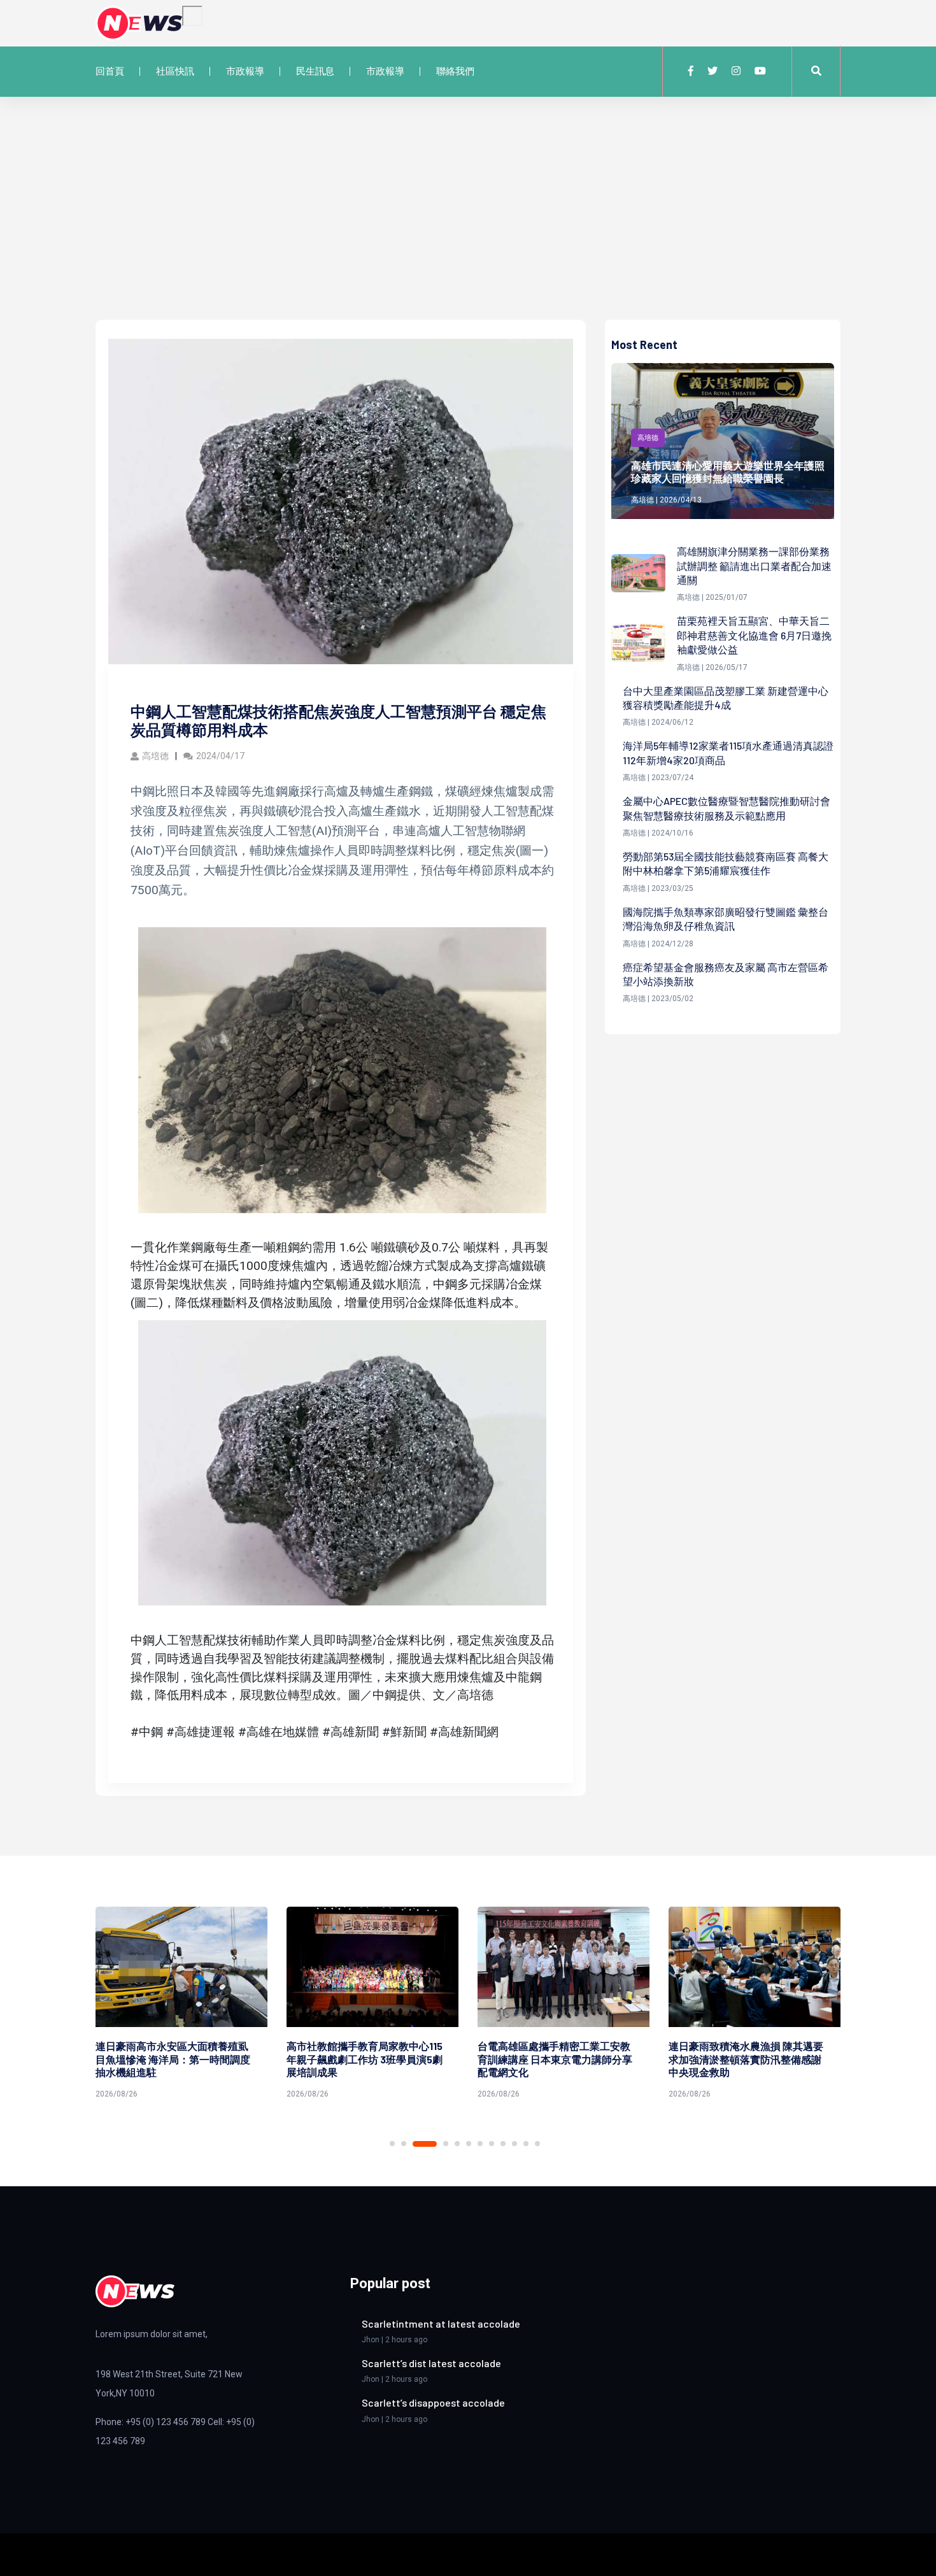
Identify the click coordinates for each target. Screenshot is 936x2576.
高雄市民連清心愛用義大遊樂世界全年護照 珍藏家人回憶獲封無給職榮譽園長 (728, 472)
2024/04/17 (220, 756)
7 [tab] (480, 2144)
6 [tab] (469, 2144)
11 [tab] (526, 2144)
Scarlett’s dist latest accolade (431, 2363)
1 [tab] (392, 2144)
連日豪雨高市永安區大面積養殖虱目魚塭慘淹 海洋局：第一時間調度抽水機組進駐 (173, 2059)
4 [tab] (446, 2144)
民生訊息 (315, 71)
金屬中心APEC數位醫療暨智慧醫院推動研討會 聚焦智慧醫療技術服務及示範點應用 (727, 808)
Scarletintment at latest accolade (441, 2323)
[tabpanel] (181, 2005)
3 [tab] (425, 2144)
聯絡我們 (455, 71)
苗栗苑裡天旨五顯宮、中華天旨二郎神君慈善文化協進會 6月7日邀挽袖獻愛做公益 (754, 635)
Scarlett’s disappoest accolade (433, 2402)
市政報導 (245, 71)
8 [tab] (492, 2144)
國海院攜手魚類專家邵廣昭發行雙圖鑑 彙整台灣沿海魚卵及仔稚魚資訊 (726, 919)
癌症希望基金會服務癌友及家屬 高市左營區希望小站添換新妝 (726, 974)
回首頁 (110, 71)
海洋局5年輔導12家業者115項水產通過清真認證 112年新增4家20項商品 (728, 752)
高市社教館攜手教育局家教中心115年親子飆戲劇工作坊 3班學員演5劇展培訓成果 (365, 2059)
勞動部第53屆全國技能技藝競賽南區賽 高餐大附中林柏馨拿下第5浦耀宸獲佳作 (726, 863)
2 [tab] (404, 2144)
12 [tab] (537, 2144)
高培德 (155, 756)
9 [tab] (503, 2144)
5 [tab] (457, 2144)
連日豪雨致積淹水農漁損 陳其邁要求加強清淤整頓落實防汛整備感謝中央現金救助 (746, 2059)
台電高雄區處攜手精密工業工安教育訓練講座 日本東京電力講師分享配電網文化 (555, 2059)
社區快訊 (175, 71)
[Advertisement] (468, 224)
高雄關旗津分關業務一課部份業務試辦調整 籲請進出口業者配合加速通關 (754, 566)
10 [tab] (514, 2144)
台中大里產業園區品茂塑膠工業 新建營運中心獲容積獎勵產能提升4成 (726, 698)
